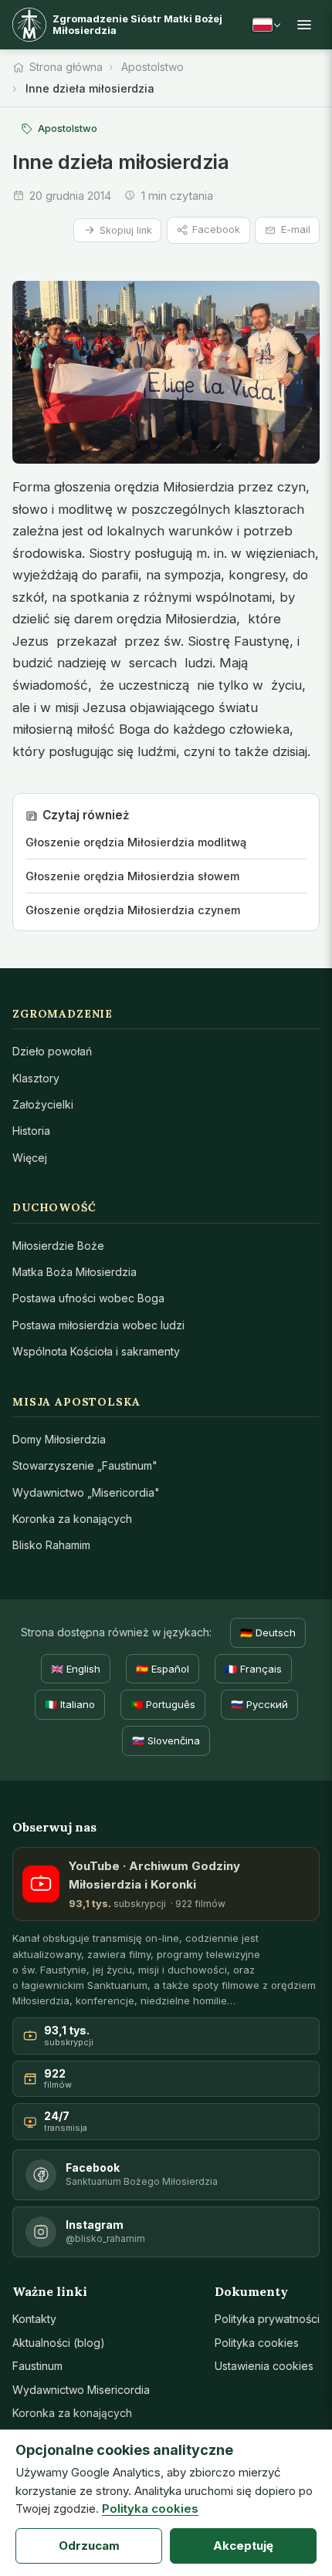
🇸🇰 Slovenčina (166, 1740)
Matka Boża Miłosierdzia (75, 1272)
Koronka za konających (72, 1519)
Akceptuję (243, 2546)
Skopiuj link (126, 230)
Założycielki (43, 1104)
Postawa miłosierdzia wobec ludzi (98, 1325)
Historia (31, 1131)
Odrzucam (89, 2546)
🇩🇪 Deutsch (268, 1632)
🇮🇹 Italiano (70, 1704)
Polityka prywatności (267, 2319)
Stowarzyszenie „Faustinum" (85, 1465)
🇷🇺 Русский (259, 1704)
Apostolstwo (152, 67)
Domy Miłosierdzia (59, 1439)
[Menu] (304, 25)
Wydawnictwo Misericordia (81, 2390)
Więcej (30, 1158)
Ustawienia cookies (264, 2366)
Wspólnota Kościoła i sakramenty (96, 1351)
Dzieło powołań (52, 1051)
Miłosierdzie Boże (58, 1246)
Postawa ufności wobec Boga (88, 1298)
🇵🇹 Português (163, 1704)
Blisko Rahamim (51, 1545)
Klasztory (36, 1078)
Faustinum (37, 2366)
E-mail (296, 230)
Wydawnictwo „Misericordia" (86, 1492)
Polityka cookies (257, 2343)
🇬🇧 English (76, 1669)
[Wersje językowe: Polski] (266, 25)
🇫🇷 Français (253, 1669)
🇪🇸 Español (163, 1669)
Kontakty (34, 2319)
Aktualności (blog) (59, 2343)
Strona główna (66, 67)
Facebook (216, 230)
